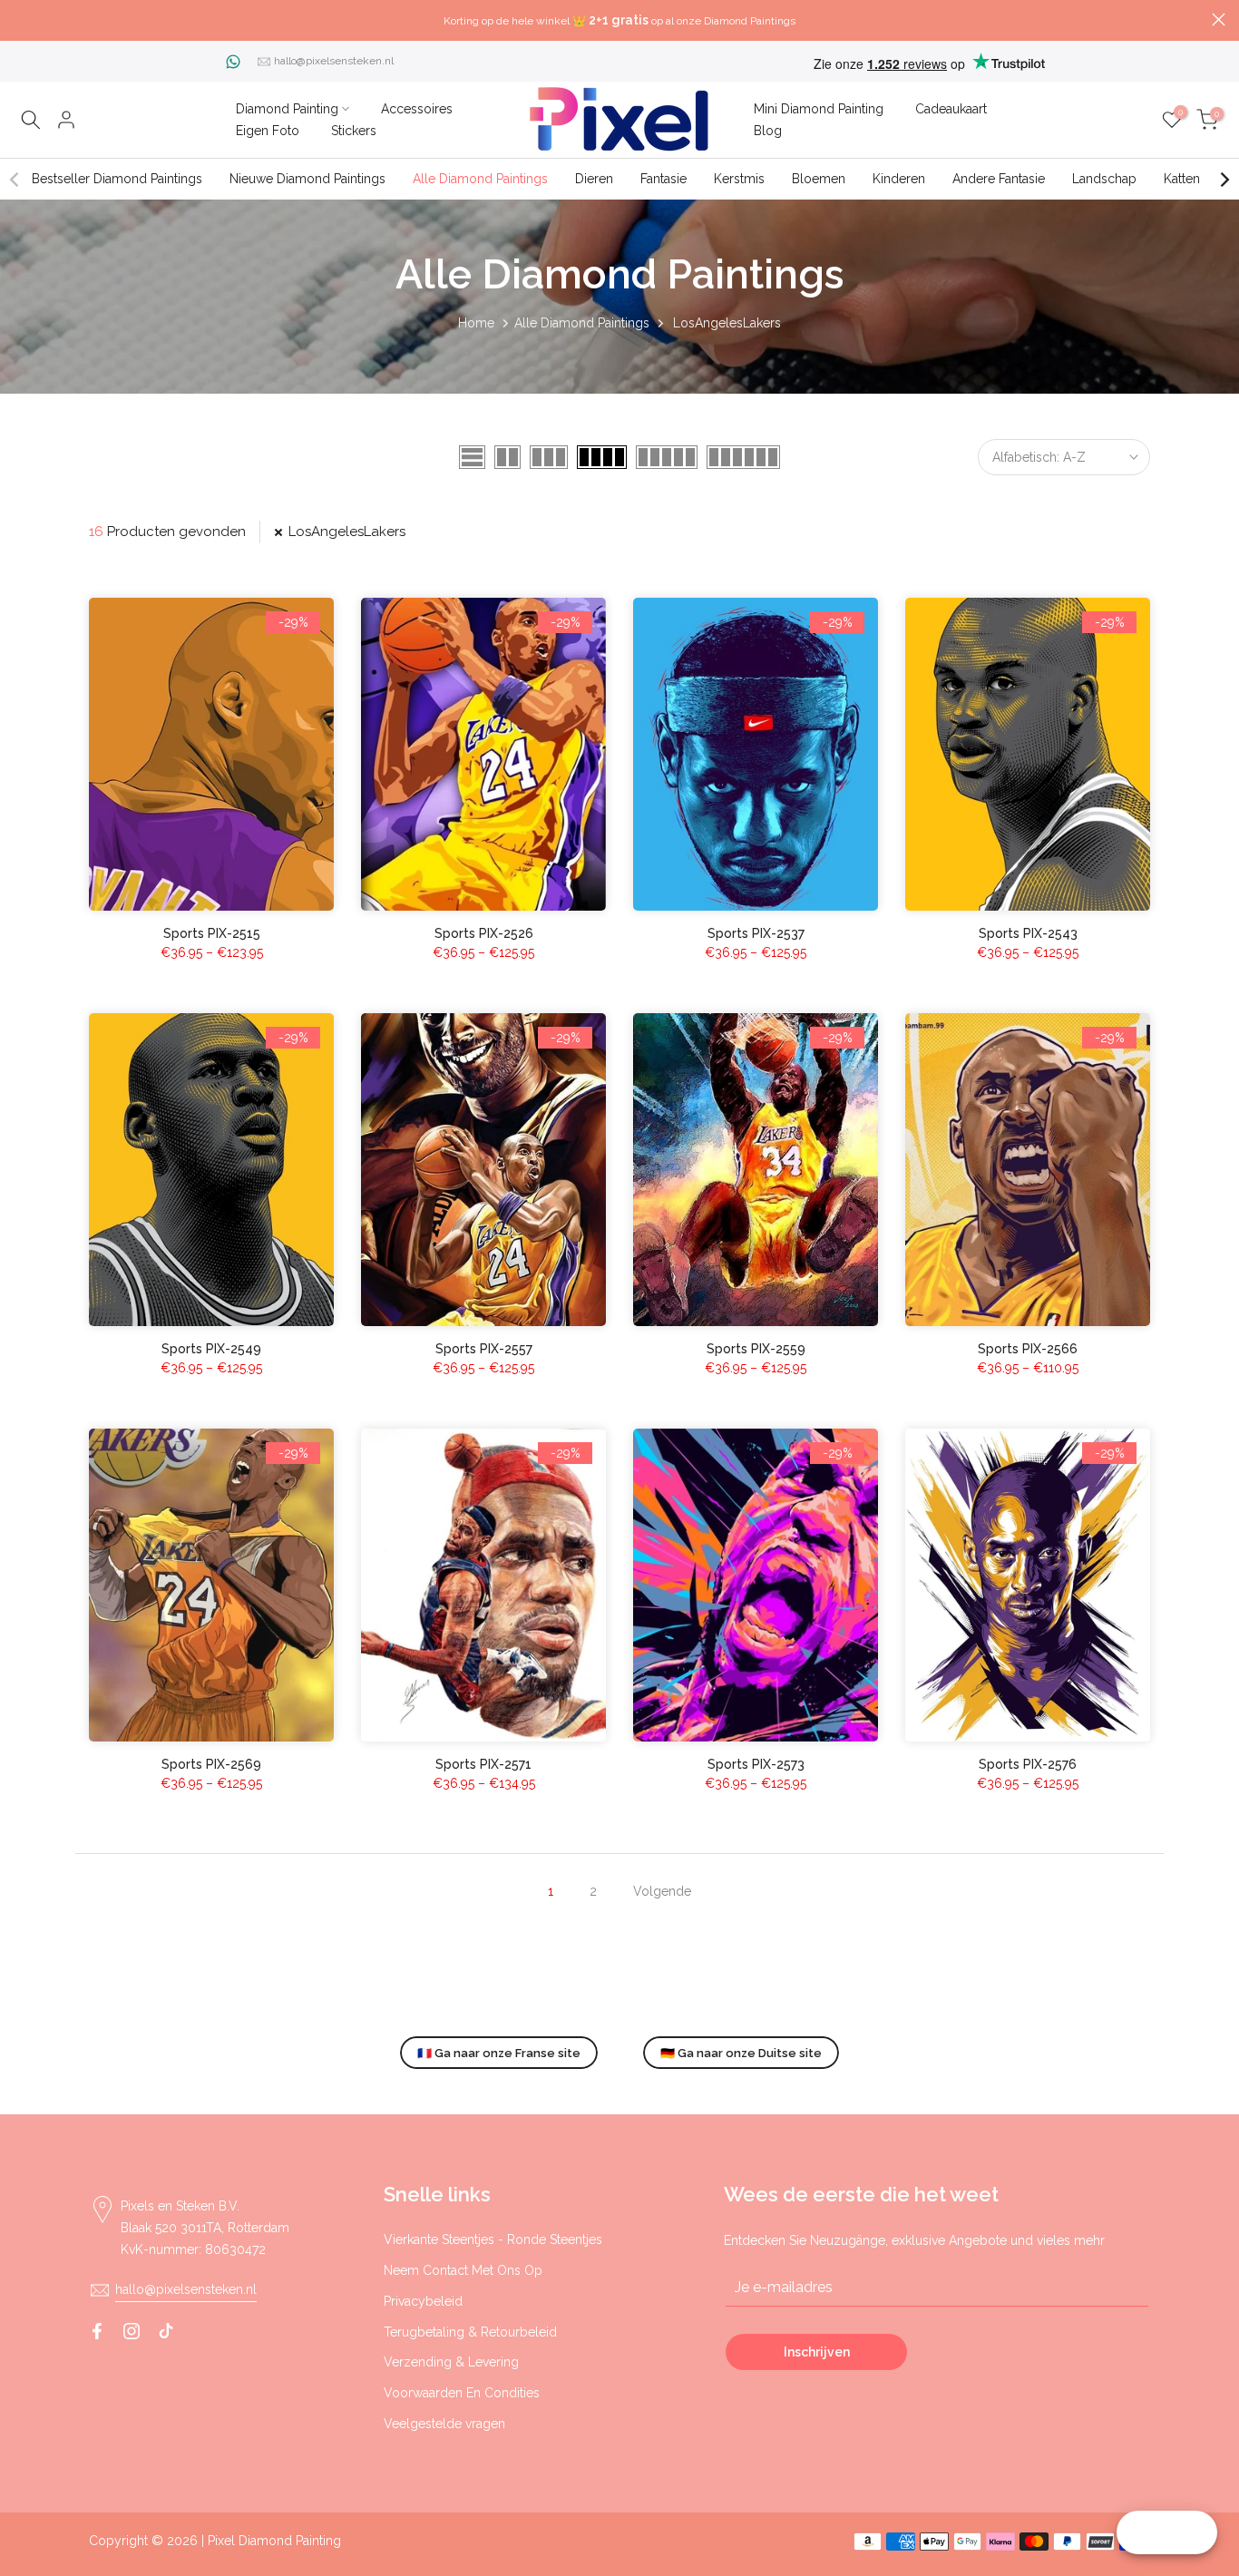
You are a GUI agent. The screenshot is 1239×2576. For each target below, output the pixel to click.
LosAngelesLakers (347, 532)
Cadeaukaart (951, 109)
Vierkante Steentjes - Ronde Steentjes (493, 2239)
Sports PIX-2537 (756, 933)
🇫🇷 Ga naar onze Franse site (499, 2053)
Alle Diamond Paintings (480, 179)
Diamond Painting (287, 109)
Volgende (662, 1891)
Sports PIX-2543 (1028, 933)
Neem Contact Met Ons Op (463, 2270)
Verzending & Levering (451, 2362)
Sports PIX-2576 (1028, 1764)
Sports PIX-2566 (1028, 1349)
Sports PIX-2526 (484, 933)
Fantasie (663, 179)
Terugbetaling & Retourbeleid (470, 2332)
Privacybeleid (423, 2301)
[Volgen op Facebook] (97, 2331)
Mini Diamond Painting (819, 109)
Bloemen (819, 179)
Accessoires (417, 109)
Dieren (594, 179)
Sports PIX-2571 (483, 1764)
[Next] (1224, 180)
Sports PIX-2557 (484, 1349)
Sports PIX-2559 (756, 1349)
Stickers (354, 131)
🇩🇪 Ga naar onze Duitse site (741, 2053)
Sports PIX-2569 (211, 1764)
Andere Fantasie (999, 179)
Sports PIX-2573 (756, 1764)
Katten (1182, 179)
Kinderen (899, 179)
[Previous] (15, 180)
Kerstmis (739, 179)
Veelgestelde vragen (444, 2424)
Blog (768, 131)
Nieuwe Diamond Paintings (307, 179)
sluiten (20, 20)
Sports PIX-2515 (212, 933)
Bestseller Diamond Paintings (117, 179)
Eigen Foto (268, 131)
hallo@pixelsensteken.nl (334, 61)
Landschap (1104, 179)
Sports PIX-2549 (211, 1349)
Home (476, 323)
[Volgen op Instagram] (132, 2331)
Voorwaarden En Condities (462, 2393)
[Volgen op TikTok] (166, 2331)
